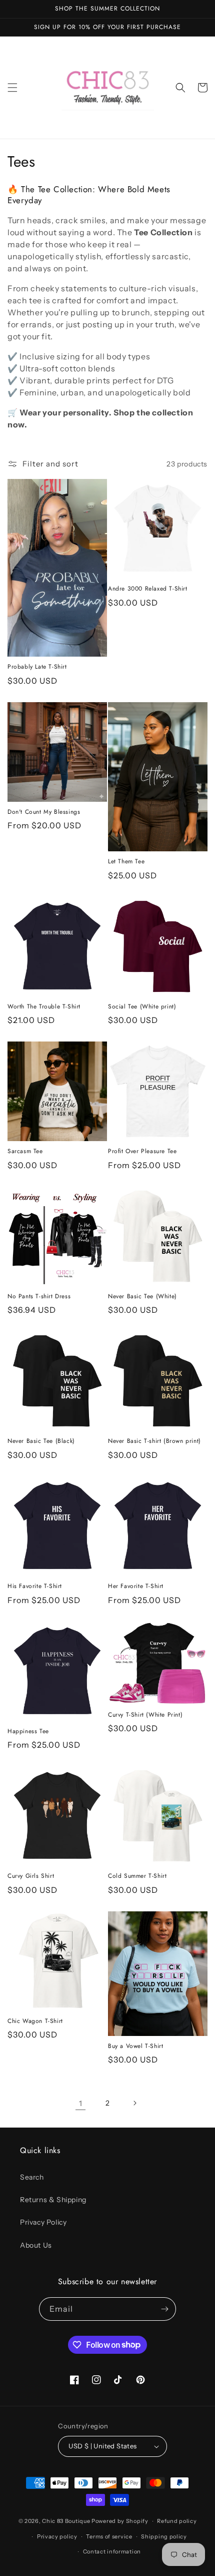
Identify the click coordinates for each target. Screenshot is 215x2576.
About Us (36, 2245)
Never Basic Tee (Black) (41, 1441)
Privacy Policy (43, 2222)
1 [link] (81, 2103)
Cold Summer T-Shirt (137, 1876)
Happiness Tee (28, 1732)
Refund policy (177, 2521)
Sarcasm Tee (25, 1152)
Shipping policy (164, 2536)
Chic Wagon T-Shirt (35, 2021)
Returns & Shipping (53, 2200)
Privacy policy (57, 2536)
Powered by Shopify (120, 2521)
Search (32, 2177)
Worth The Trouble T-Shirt (44, 1007)
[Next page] (134, 2103)
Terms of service (109, 2536)
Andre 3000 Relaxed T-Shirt (148, 589)
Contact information (112, 2551)
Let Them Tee (126, 862)
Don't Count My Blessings (44, 812)
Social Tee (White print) (142, 1007)
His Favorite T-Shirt (35, 1587)
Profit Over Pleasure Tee (142, 1152)
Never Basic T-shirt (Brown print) (154, 1441)
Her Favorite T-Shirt (136, 1587)
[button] (12, 88)
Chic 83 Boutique (67, 2521)
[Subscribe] (164, 2309)
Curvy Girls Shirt (31, 1876)
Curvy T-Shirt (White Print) (145, 1715)
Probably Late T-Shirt (37, 667)
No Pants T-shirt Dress (39, 1297)
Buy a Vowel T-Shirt (135, 2046)
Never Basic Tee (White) (142, 1297)
